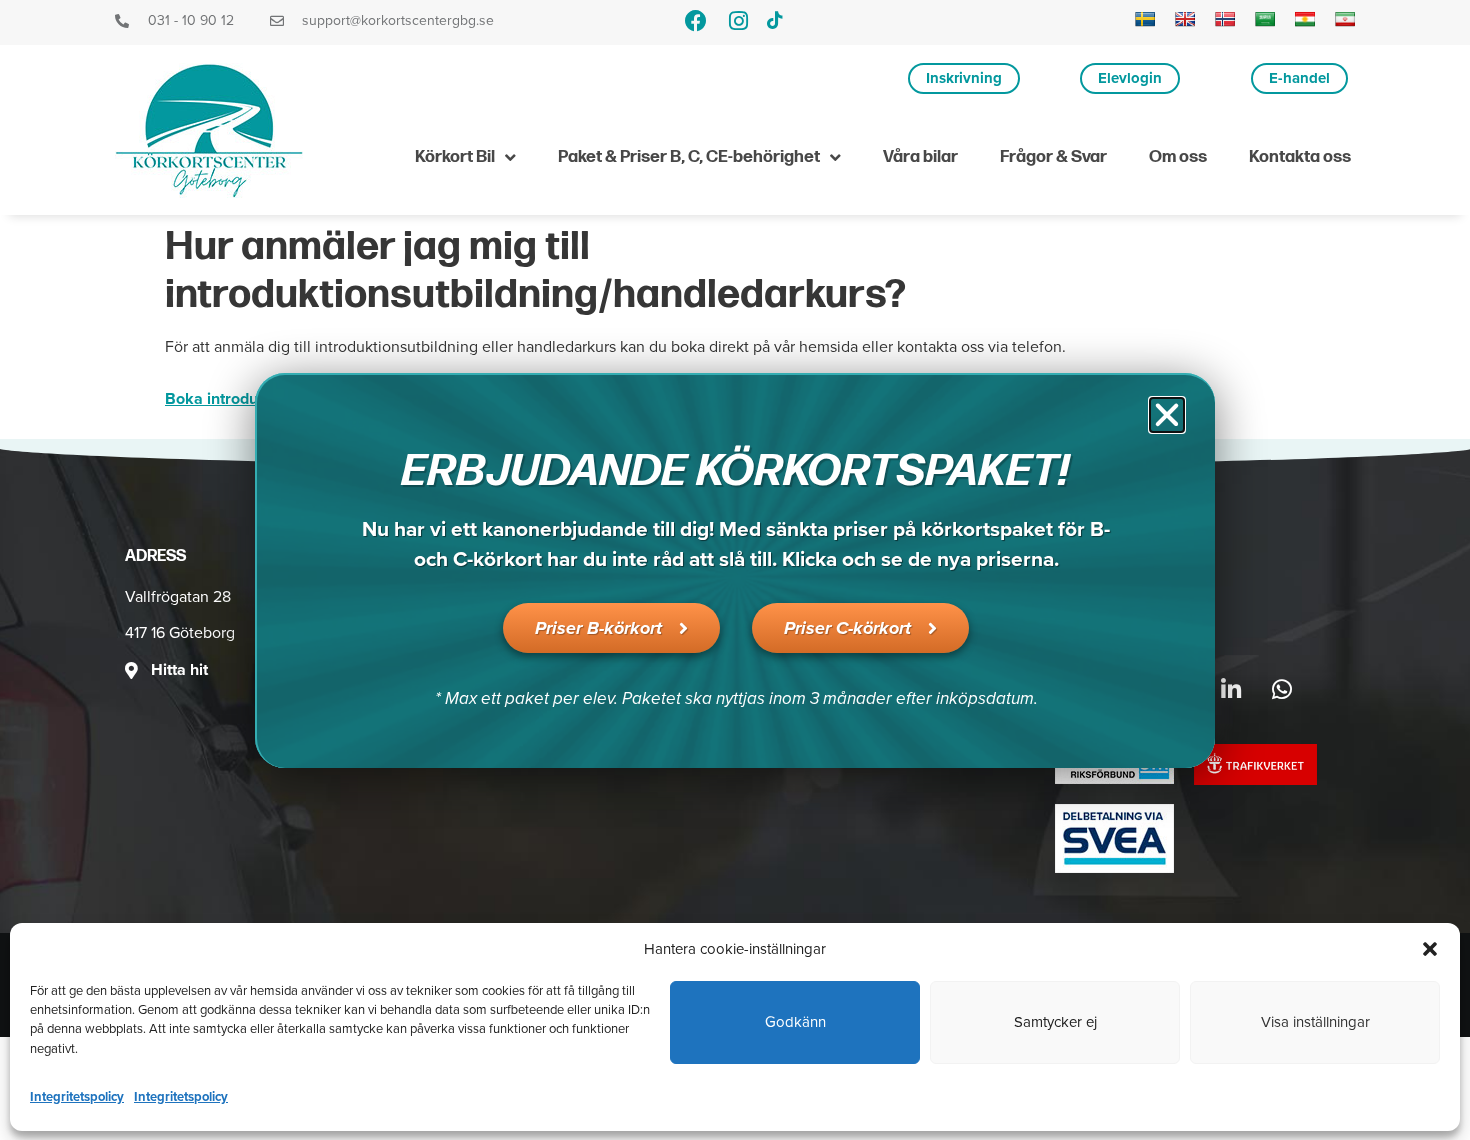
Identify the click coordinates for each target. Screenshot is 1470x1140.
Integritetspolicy (77, 1095)
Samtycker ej (1055, 1022)
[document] (735, 570)
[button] (1430, 949)
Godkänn (795, 1022)
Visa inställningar (1315, 1022)
